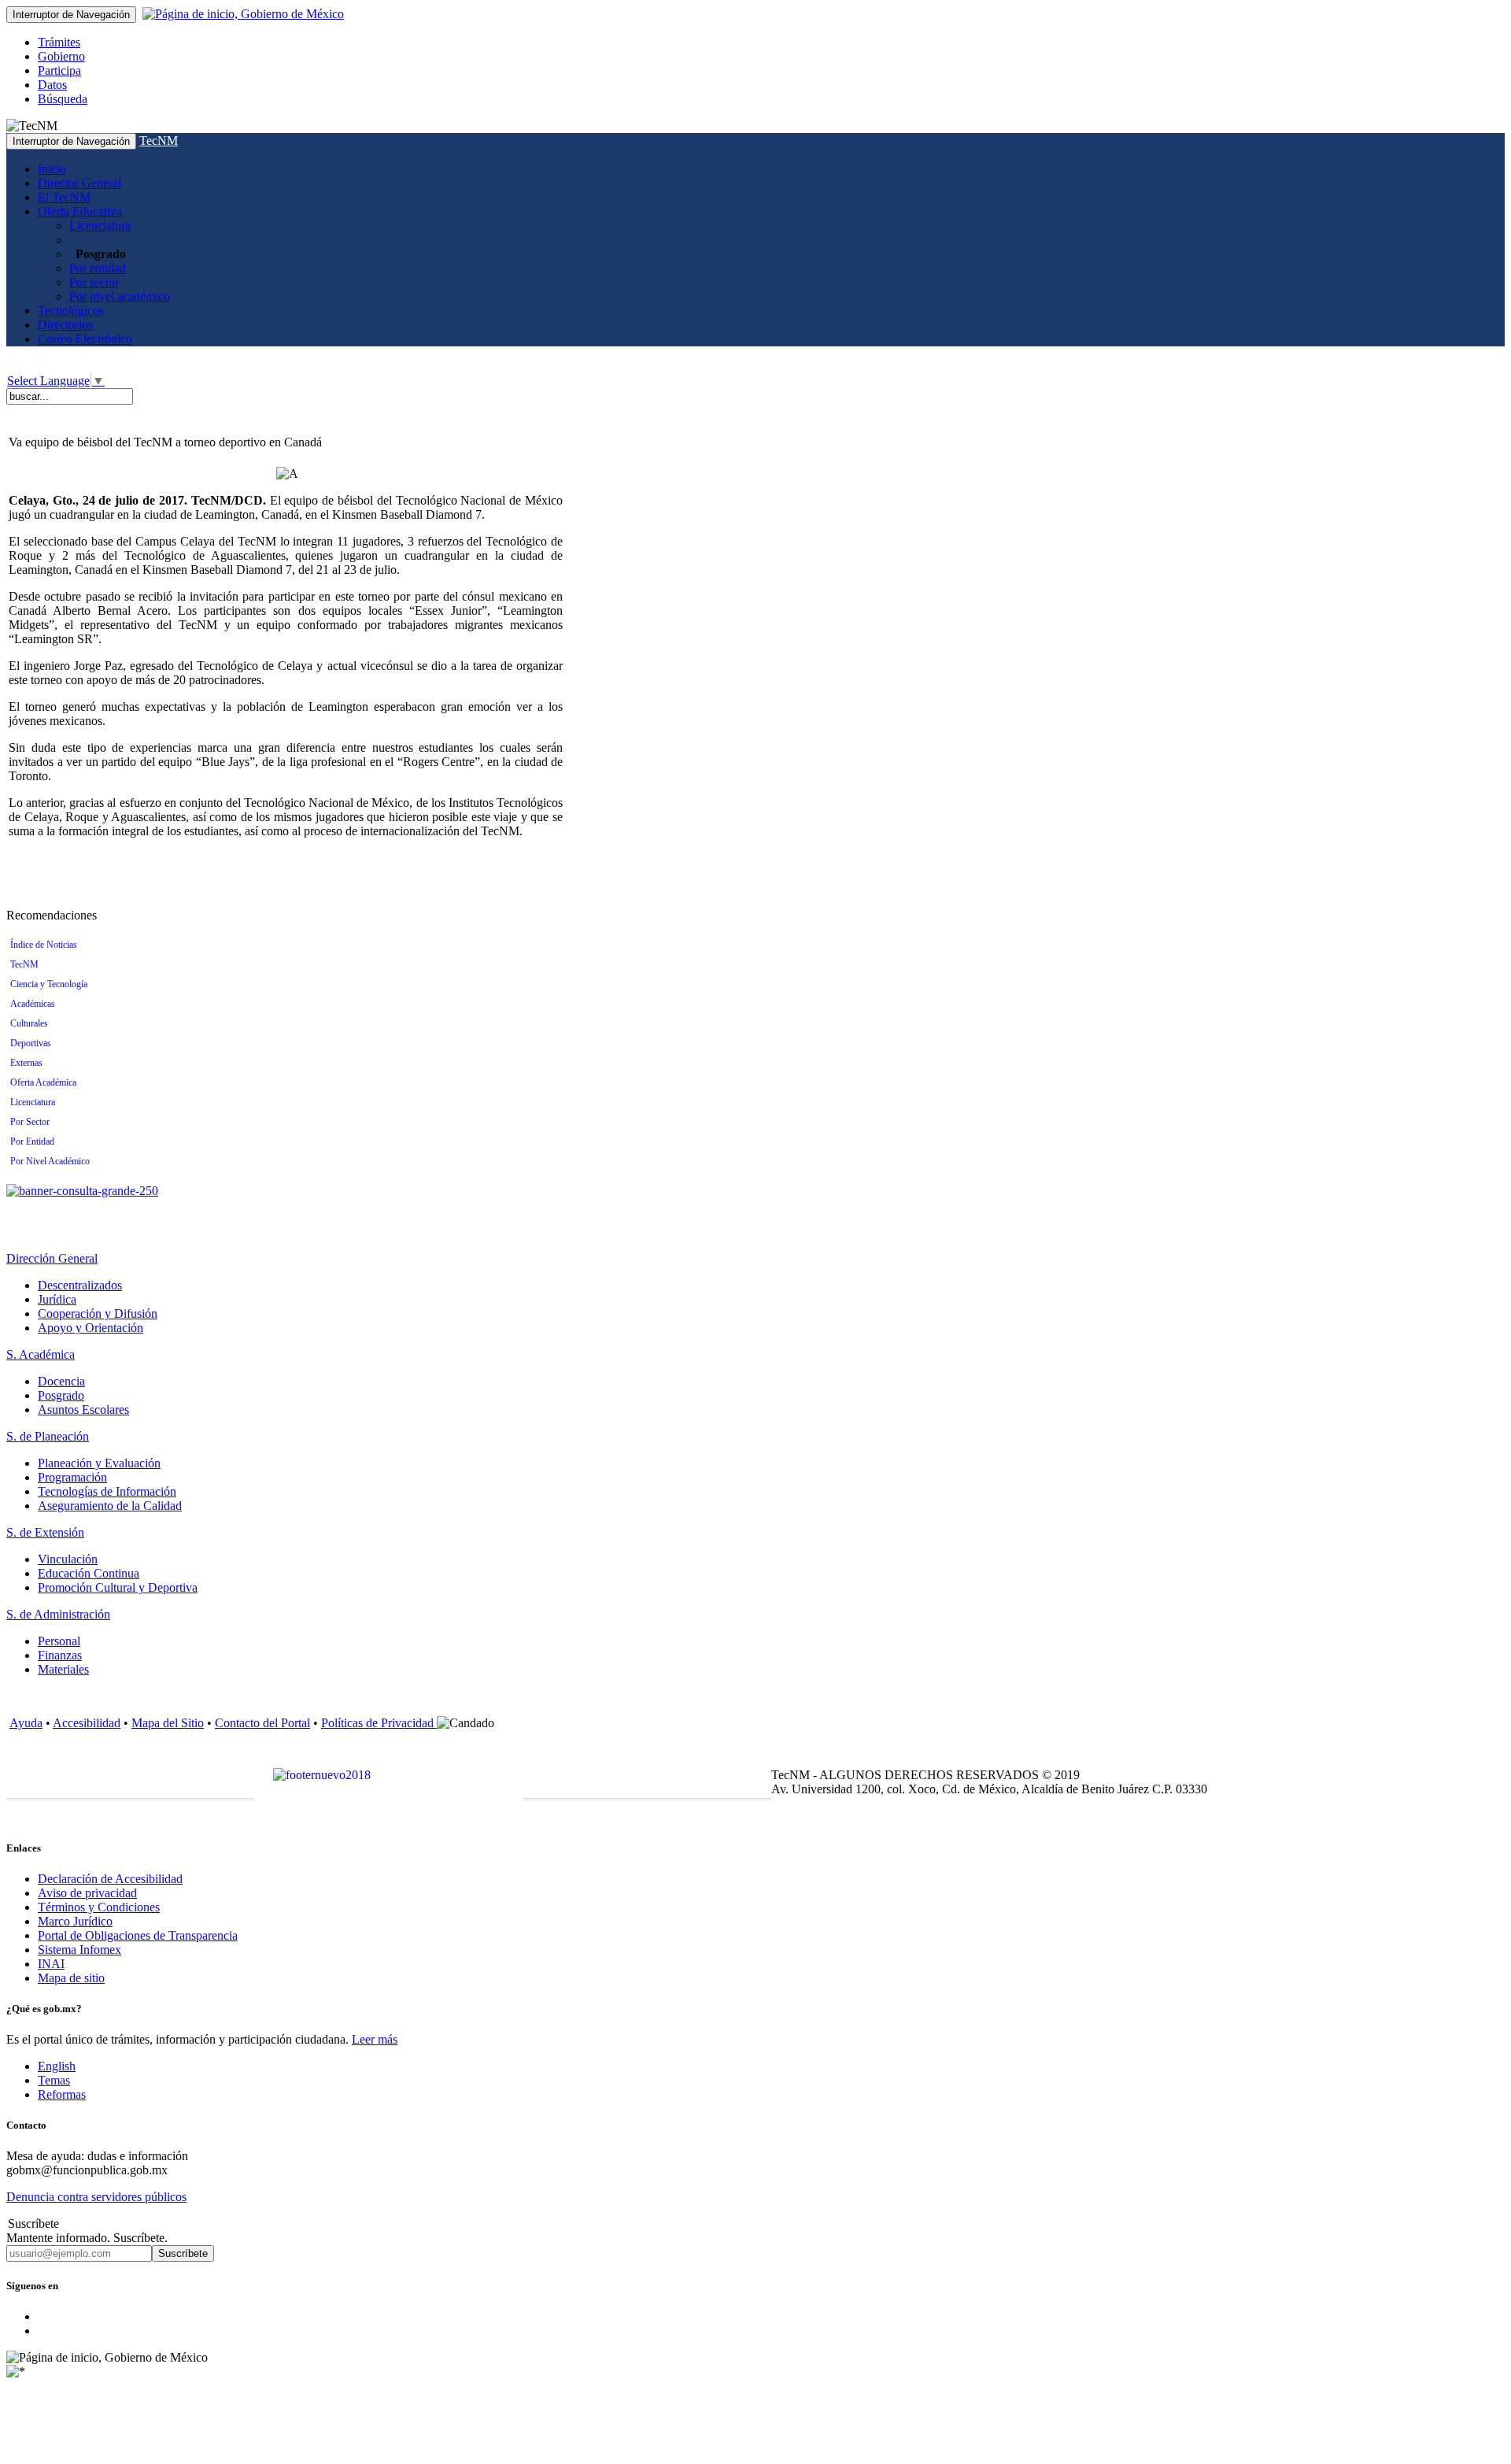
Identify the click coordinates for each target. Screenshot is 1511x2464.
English (57, 2066)
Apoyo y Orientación (91, 1328)
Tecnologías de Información (107, 1491)
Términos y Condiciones (99, 1907)
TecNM (159, 141)
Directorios (65, 325)
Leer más (375, 2039)
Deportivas (31, 1043)
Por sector (94, 282)
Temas (54, 2080)
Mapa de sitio (71, 1978)
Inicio (52, 169)
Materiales (63, 1669)
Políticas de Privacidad (379, 1723)
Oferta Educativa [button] (80, 211)
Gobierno (61, 56)
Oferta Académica (43, 1082)
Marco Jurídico (75, 1921)
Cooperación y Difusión (98, 1313)
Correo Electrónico (85, 339)
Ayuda (26, 1723)
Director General (79, 183)
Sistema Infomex (79, 1950)
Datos (52, 85)
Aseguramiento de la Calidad (110, 1506)
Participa (59, 70)
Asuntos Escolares (83, 1410)
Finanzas (60, 1655)
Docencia (61, 1381)
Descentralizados (80, 1285)
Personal (59, 1641)
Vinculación (68, 1559)
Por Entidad (32, 1141)
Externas (26, 1063)
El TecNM (64, 197)
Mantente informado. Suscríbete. (87, 2238)
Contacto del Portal (262, 1723)
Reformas (62, 2094)
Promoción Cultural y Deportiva (118, 1587)
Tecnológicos (71, 311)
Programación (72, 1477)
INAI (51, 1964)
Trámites (59, 42)
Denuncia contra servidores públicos (96, 2197)
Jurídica (57, 1299)
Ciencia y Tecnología (49, 984)
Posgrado (61, 1395)
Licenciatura (100, 226)
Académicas (33, 1004)
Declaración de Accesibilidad (110, 1879)
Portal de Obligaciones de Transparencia (138, 1935)
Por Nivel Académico (50, 1161)
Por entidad (98, 268)
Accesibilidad (87, 1723)
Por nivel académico (120, 296)
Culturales (29, 1023)
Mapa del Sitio (168, 1723)
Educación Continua (89, 1573)
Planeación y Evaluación (99, 1463)
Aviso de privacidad (87, 1893)
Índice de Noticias (44, 945)
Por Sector (30, 1122)
